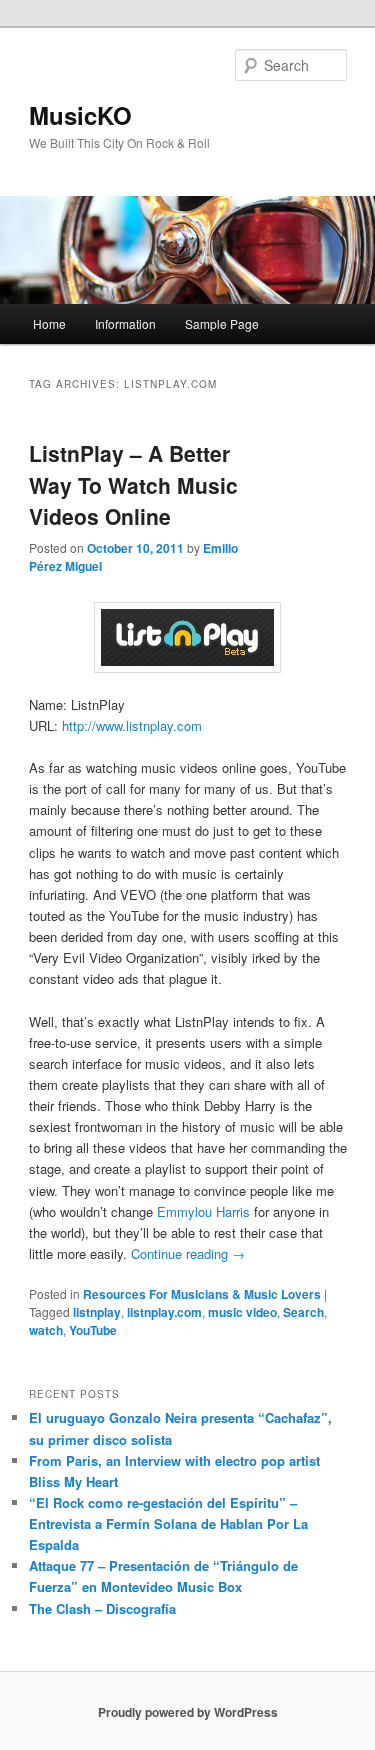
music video (242, 1312)
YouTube (93, 1330)
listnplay (97, 1312)
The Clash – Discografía (102, 1608)
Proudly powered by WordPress (188, 1712)
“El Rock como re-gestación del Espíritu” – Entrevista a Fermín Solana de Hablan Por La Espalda (168, 1523)
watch (46, 1330)
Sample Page (222, 323)
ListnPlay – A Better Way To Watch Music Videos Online (133, 484)
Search (303, 1312)
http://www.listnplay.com (132, 725)
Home (49, 323)
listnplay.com (164, 1312)
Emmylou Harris (203, 1211)
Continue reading (188, 1253)
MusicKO (80, 115)
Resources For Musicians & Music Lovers (202, 1294)
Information (125, 323)
